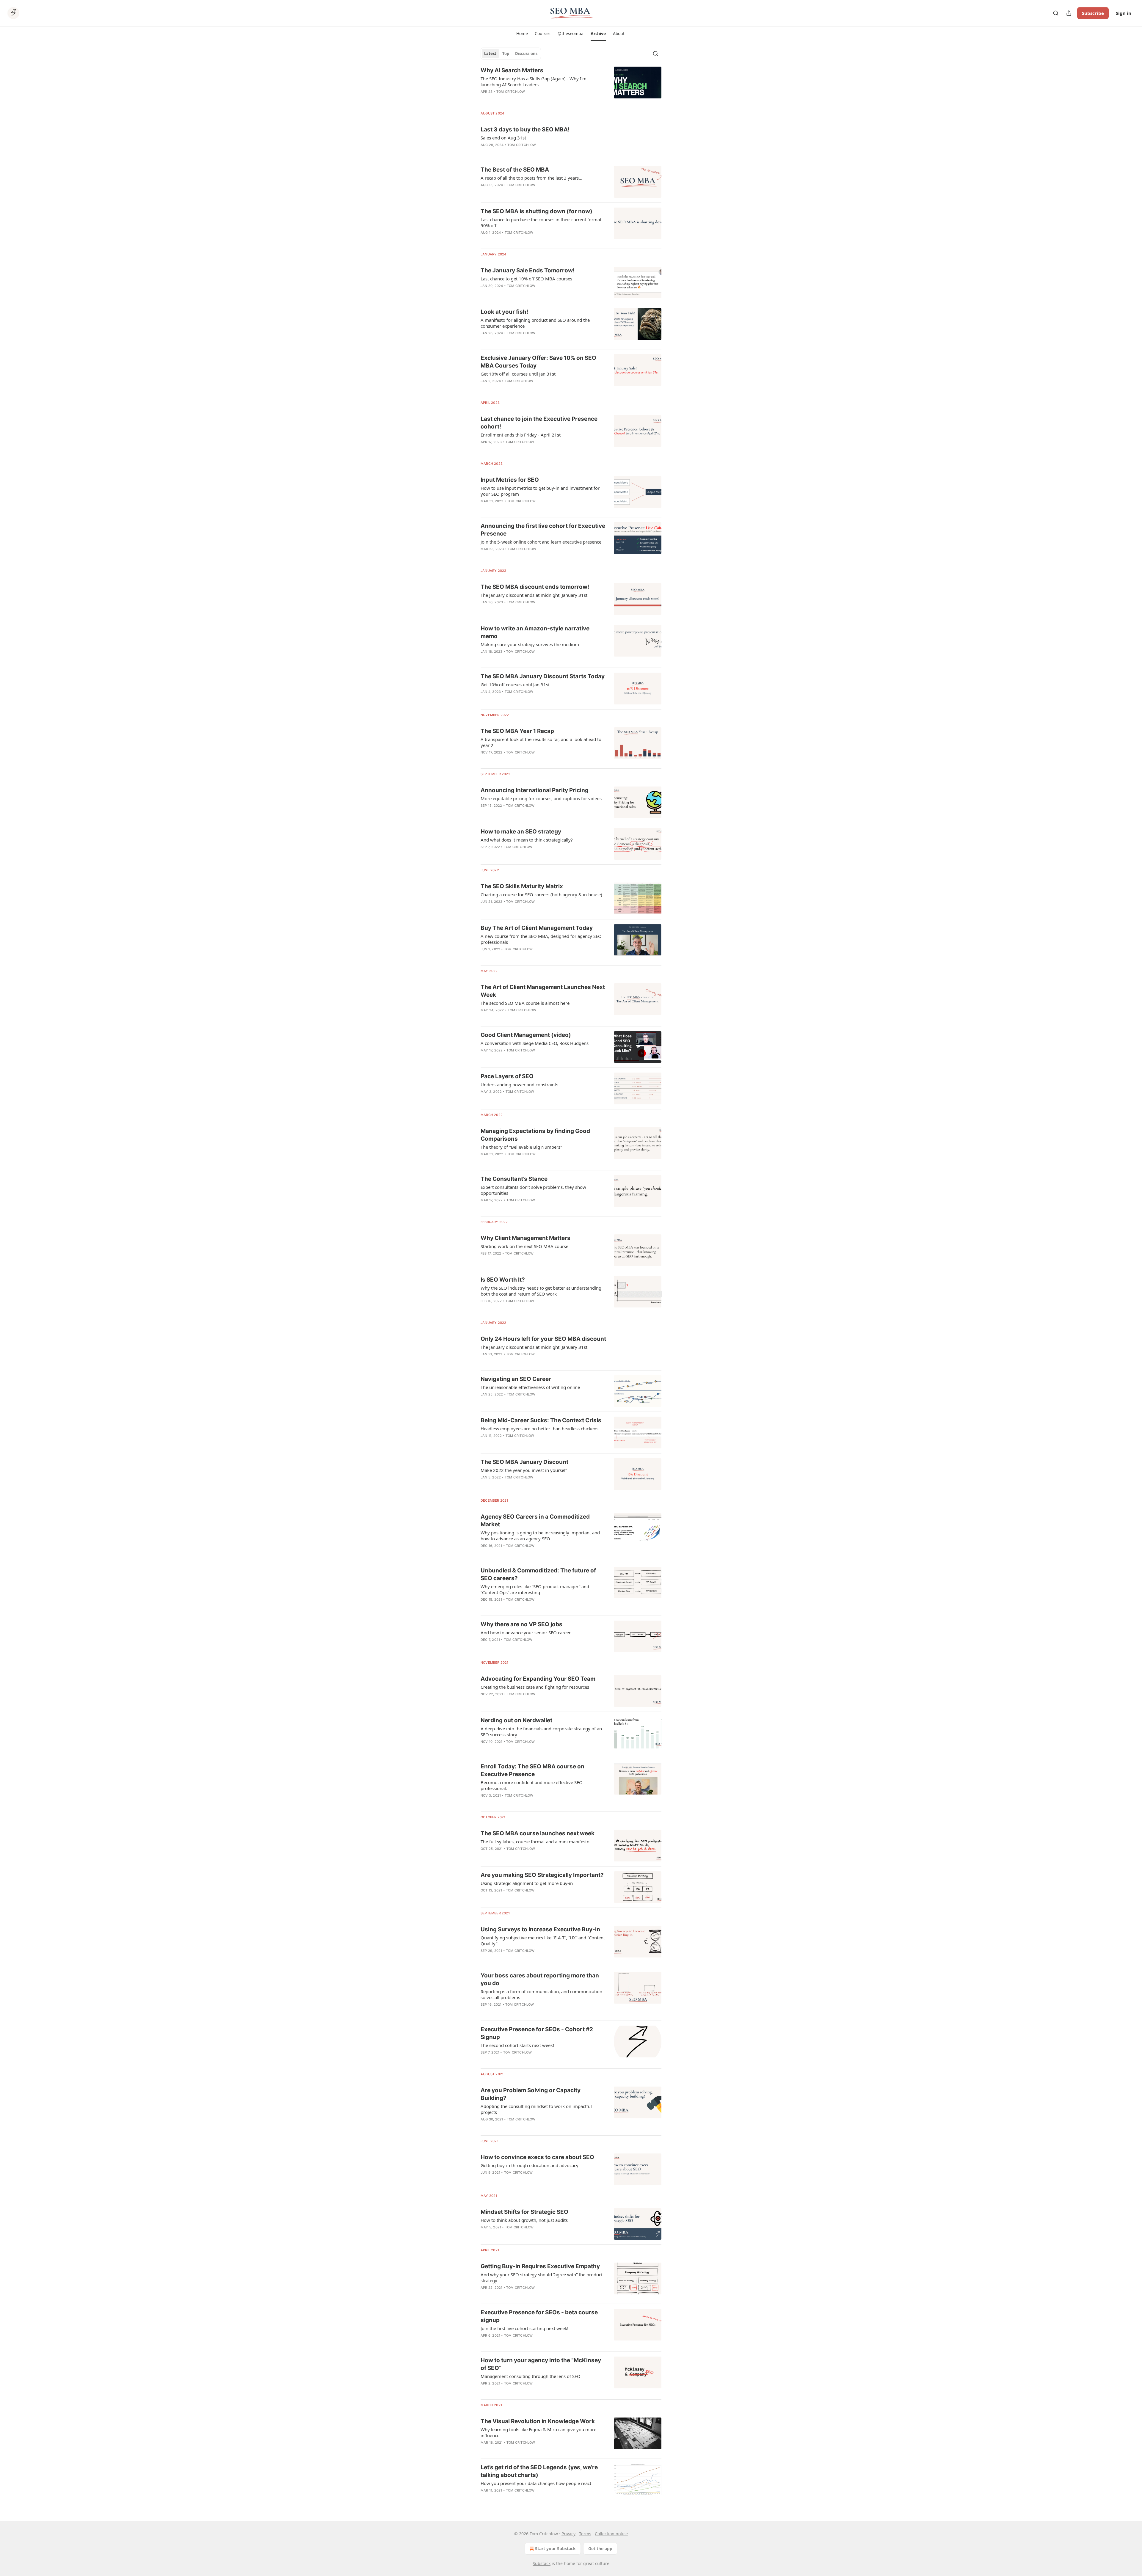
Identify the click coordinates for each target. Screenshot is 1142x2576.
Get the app (600, 2548)
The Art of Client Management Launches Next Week (543, 991)
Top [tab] (506, 54)
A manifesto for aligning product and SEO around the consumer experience (535, 323)
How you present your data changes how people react (536, 2483)
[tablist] (511, 54)
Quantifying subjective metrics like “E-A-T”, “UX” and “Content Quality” (543, 1941)
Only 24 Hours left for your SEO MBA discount (543, 1339)
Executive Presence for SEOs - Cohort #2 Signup (537, 2033)
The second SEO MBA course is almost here (525, 1003)
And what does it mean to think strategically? (527, 840)
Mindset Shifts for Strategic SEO (524, 2212)
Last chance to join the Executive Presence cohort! (539, 423)
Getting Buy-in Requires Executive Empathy (540, 2266)
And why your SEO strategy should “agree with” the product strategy (542, 2277)
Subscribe (1093, 13)
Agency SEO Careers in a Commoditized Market (535, 1521)
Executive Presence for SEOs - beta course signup (539, 2316)
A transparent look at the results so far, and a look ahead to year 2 (541, 742)
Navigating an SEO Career (516, 1379)
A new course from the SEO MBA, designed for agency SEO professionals (541, 939)
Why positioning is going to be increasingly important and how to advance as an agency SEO (540, 1536)
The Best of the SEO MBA (515, 170)
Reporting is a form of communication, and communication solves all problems (541, 1994)
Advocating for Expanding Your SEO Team (538, 1679)
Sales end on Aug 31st (503, 138)
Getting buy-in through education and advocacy (530, 2165)
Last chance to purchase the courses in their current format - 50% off (542, 222)
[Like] (484, 1362)
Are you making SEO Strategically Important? (542, 1875)
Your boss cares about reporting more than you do (540, 1979)
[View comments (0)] (528, 99)
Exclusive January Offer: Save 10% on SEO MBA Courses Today (538, 362)
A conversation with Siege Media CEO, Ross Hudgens (535, 1043)
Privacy (568, 2534)
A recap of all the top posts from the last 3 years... (531, 178)
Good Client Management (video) (526, 1035)
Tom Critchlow (511, 92)
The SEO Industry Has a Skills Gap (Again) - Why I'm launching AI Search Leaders (534, 81)
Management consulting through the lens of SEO (531, 2376)
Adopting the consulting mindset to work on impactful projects (536, 2109)
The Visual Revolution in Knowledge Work (538, 2421)
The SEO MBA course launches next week (538, 1833)
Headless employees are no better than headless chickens (539, 1429)
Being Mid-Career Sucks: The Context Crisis (541, 1420)
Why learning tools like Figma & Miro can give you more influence (538, 2432)
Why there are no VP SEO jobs (521, 1624)
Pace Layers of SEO (507, 1076)
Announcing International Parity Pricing (535, 790)
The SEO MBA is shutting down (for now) (537, 211)
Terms (585, 2534)
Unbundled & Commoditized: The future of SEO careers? (538, 1574)
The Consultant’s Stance (514, 1179)
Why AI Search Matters (512, 70)
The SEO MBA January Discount (524, 1462)
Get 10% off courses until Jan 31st (515, 685)
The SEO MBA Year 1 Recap (517, 731)
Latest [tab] (490, 54)
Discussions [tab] (526, 54)
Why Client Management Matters (525, 1238)
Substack (542, 2563)
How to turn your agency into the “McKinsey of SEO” (541, 2364)
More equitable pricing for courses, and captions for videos (541, 798)
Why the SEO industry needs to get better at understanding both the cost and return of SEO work (541, 1291)
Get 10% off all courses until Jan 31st (518, 374)
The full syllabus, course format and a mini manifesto (535, 1842)
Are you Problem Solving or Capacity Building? (531, 2094)
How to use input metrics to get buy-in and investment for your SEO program (540, 491)
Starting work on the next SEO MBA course (524, 1246)
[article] (571, 85)
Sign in (1124, 13)
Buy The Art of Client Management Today (537, 928)
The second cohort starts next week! (517, 2045)
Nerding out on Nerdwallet (516, 1720)
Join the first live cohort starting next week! (524, 2328)
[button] (522, 34)
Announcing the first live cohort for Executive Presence (543, 530)
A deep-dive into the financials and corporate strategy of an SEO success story (541, 1732)
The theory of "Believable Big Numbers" (521, 1147)
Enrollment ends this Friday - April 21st (521, 435)
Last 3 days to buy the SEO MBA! (525, 129)
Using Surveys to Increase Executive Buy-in (540, 1929)
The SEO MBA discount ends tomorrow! (535, 587)
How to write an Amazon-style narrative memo (535, 632)
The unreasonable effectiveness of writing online (530, 1387)
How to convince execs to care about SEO (537, 2157)
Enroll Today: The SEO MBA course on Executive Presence (532, 1770)
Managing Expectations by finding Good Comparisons (535, 1135)
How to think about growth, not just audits (524, 2220)
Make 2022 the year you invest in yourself (524, 1470)
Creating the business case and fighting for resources (535, 1687)
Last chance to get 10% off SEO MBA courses (526, 279)
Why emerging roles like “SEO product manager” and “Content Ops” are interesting (535, 1589)
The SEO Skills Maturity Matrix (522, 886)
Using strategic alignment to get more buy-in (527, 1883)
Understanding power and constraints (519, 1084)
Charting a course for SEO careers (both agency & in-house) (541, 894)
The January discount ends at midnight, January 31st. (535, 595)
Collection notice (611, 2534)
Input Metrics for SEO (510, 480)
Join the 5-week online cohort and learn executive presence (541, 542)
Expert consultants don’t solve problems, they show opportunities (533, 1190)
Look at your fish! (504, 312)
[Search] (1056, 13)
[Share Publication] (1069, 13)
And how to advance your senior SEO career (526, 1632)
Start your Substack (555, 2548)
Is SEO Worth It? (503, 1280)
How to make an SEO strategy (521, 832)
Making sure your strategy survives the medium (530, 644)
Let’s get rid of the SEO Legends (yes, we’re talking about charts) (539, 2471)
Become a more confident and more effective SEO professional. (532, 1785)
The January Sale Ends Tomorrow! (528, 270)
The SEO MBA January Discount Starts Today (543, 676)
